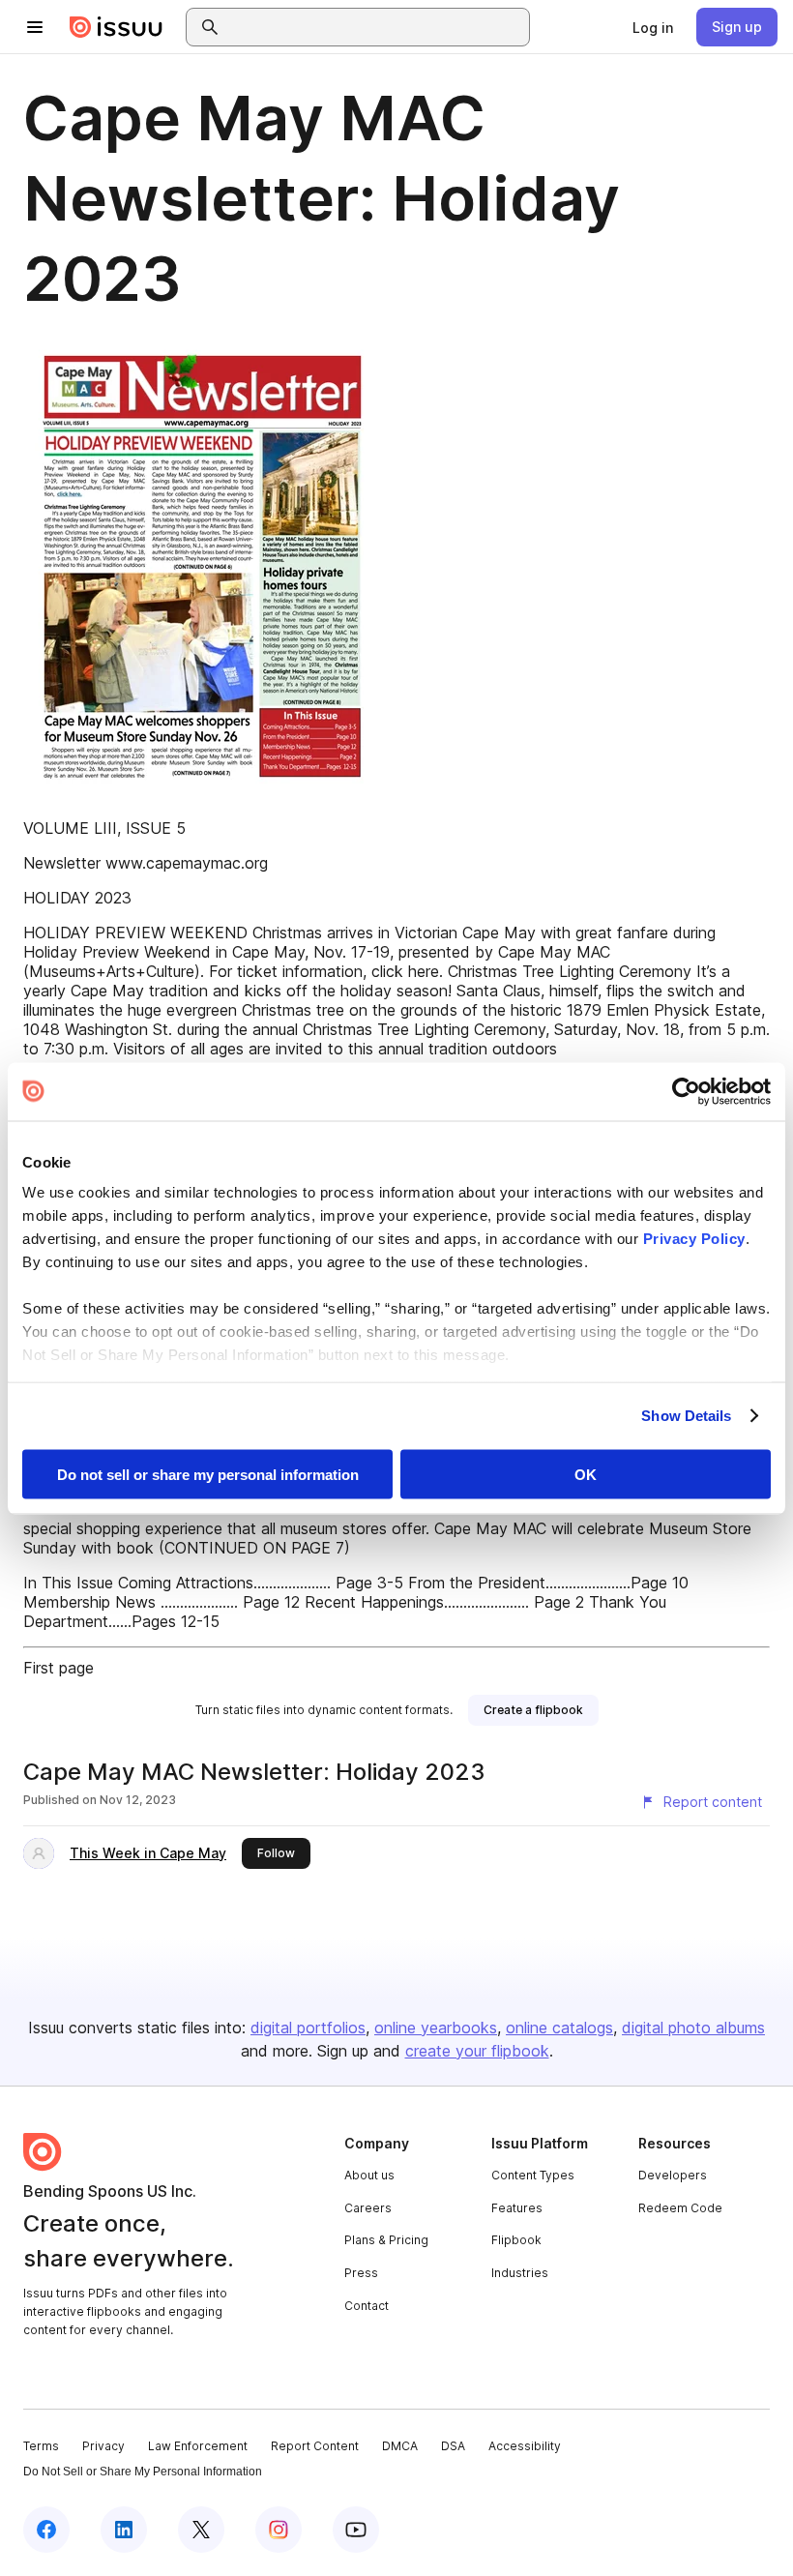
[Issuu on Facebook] (46, 2530)
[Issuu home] (116, 27)
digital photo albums (693, 2028)
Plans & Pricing (386, 2240)
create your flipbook (477, 2051)
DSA (453, 2446)
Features (517, 2208)
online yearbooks (436, 2028)
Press (361, 2273)
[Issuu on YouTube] (356, 2530)
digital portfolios (308, 2028)
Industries (520, 2273)
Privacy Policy (694, 1239)
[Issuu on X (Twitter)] (201, 2530)
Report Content (315, 2446)
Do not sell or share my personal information (208, 1474)
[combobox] (375, 27)
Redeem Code (680, 2208)
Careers (368, 2208)
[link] (653, 27)
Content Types (533, 2175)
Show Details (686, 1416)
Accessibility (525, 2446)
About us (369, 2175)
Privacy (103, 2446)
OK (586, 1474)
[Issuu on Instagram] (279, 2530)
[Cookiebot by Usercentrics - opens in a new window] (686, 1091)
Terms (41, 2446)
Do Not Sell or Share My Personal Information (143, 2472)
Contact (367, 2306)
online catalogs (559, 2028)
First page (59, 1668)
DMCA (400, 2446)
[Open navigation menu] (35, 27)
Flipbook (516, 2240)
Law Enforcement (198, 2446)
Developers (673, 2175)
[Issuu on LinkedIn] (124, 2530)
